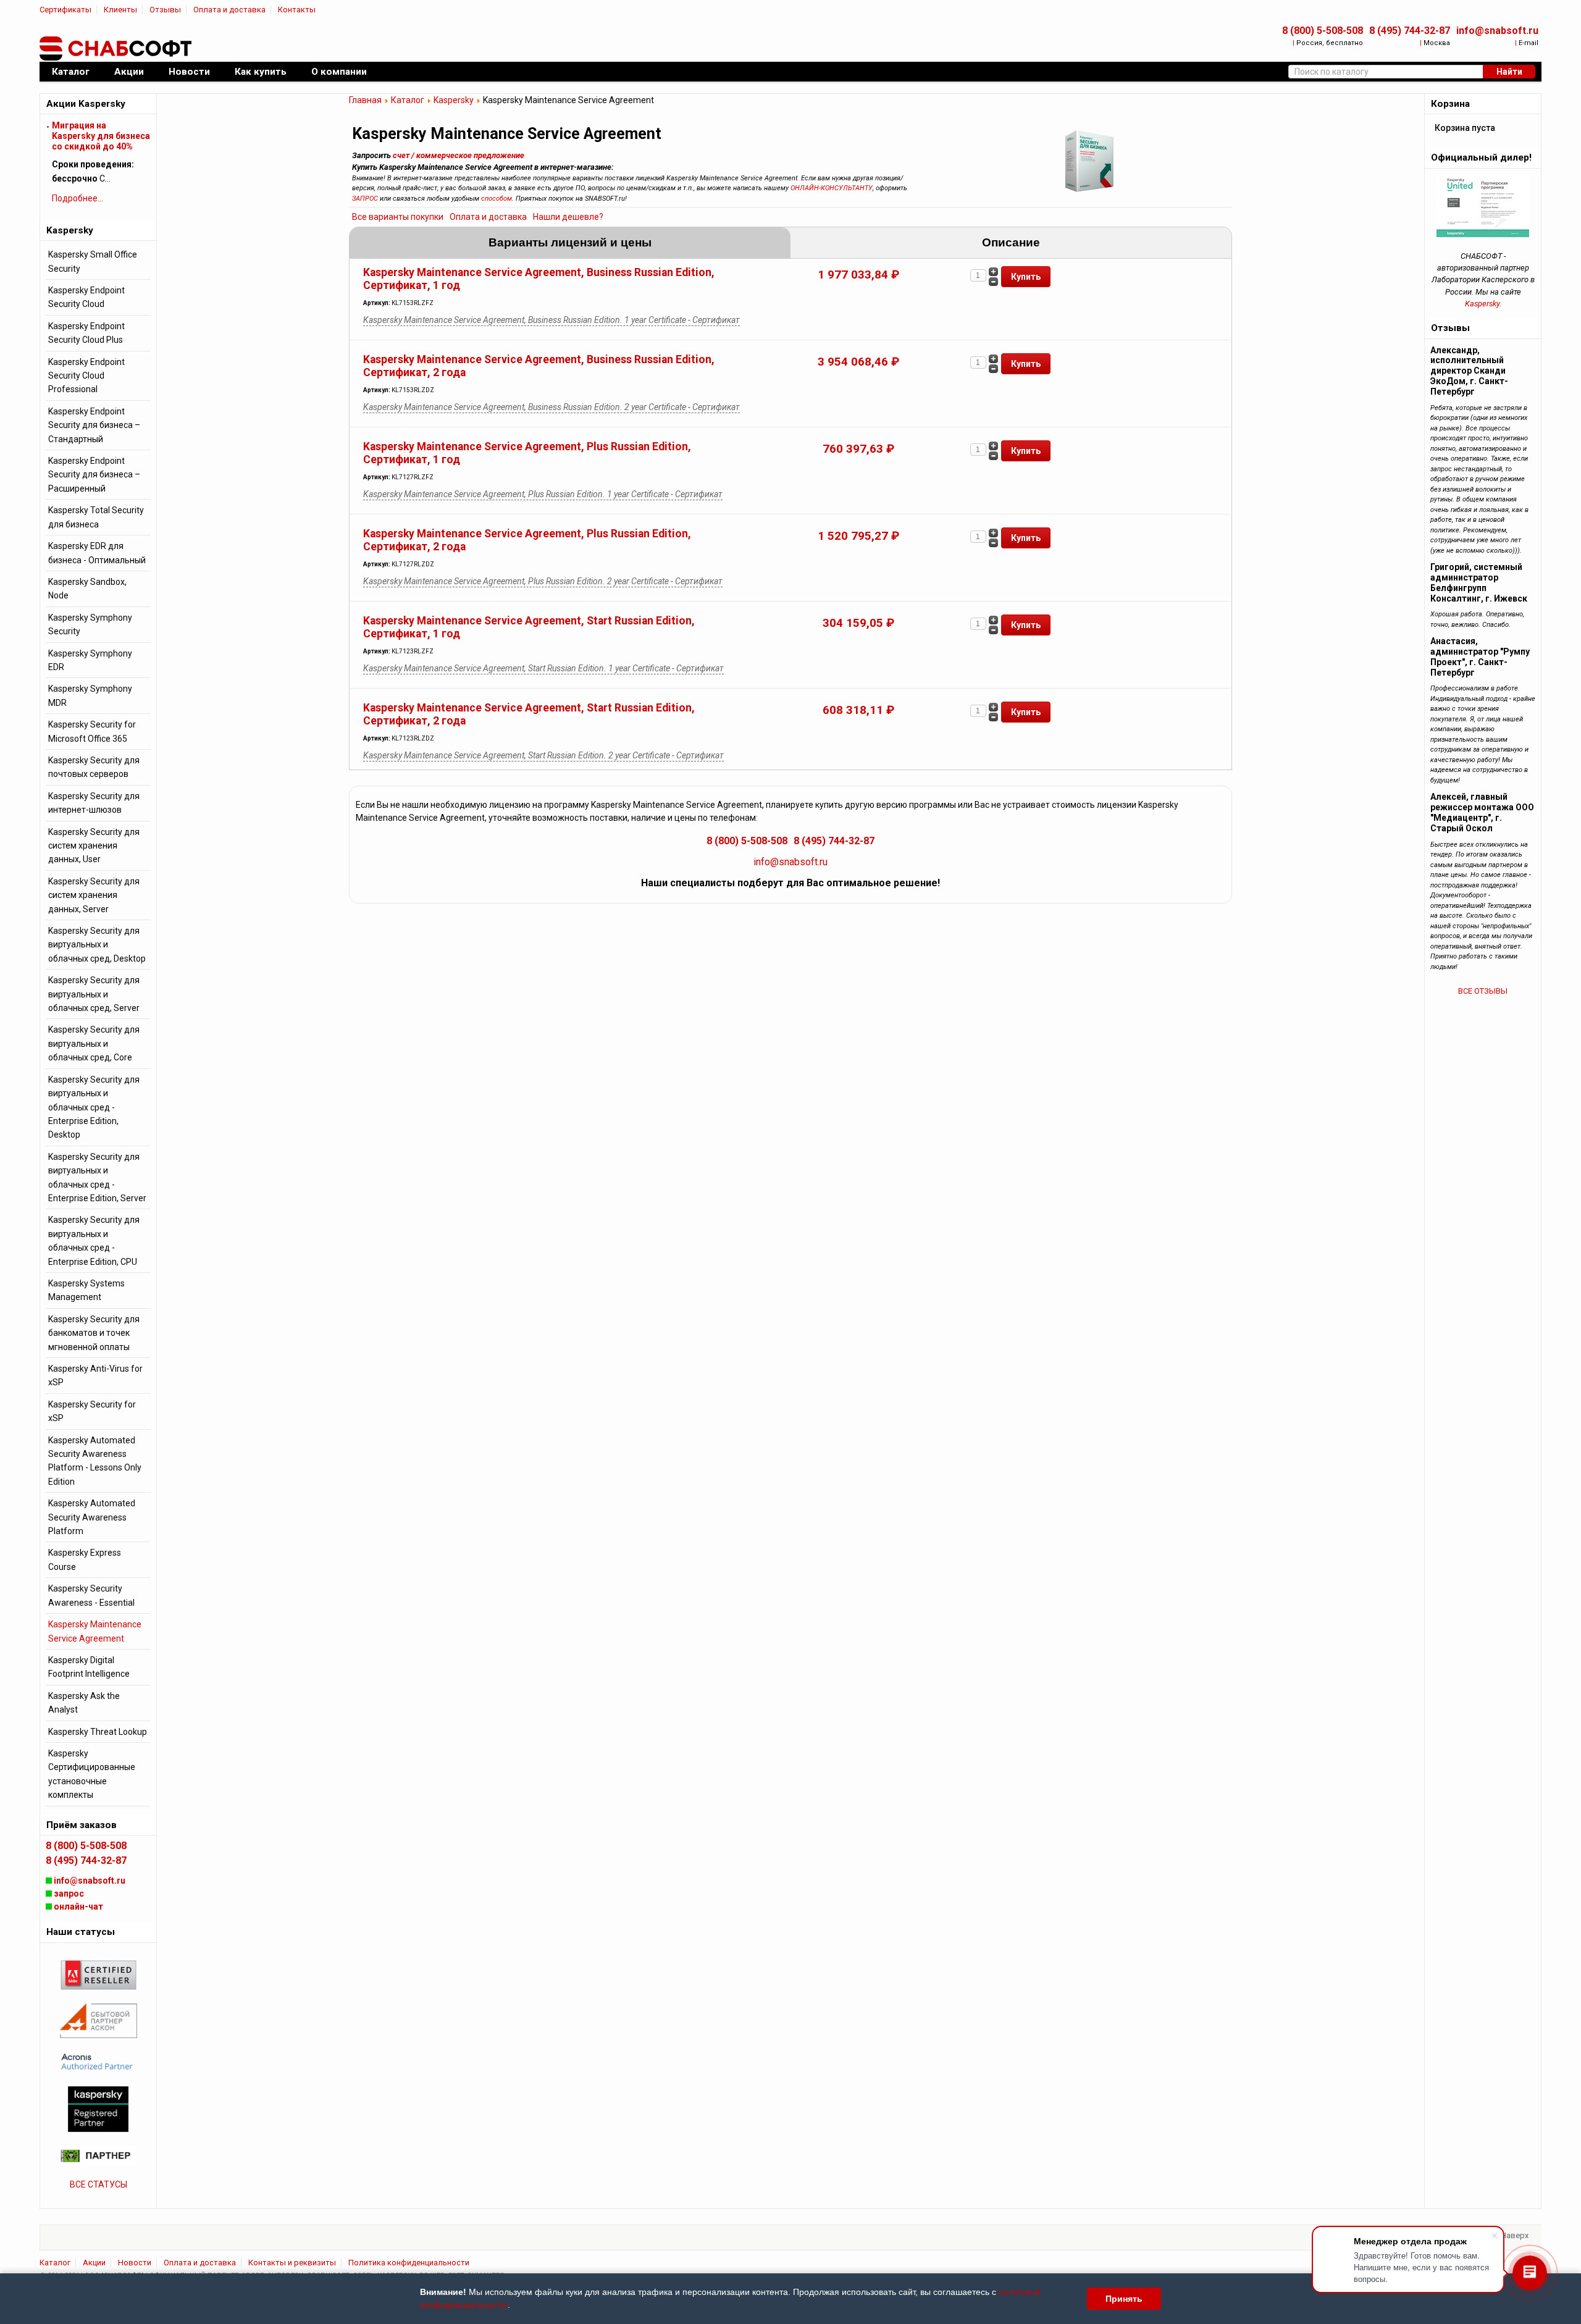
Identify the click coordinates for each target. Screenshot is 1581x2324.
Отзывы (165, 10)
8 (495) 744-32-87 (1410, 31)
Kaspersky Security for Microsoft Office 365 (92, 731)
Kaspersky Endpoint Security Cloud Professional (86, 376)
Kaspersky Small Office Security (93, 261)
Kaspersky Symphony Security (90, 624)
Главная (365, 100)
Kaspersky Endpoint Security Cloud (86, 297)
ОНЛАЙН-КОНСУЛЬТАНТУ (832, 188)
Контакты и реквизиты (292, 2263)
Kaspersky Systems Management (86, 1290)
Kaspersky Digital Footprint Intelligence (89, 1667)
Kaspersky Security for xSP (92, 1411)
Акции (94, 2263)
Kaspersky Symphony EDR (90, 660)
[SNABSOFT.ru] (117, 49)
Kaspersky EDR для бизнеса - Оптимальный (97, 553)
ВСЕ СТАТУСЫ (99, 2184)
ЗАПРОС (365, 199)
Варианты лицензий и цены (570, 242)
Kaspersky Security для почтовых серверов (94, 767)
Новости (135, 2263)
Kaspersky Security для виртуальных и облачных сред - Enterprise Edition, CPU (94, 1240)
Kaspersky (454, 100)
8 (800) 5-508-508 (1323, 31)
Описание (1011, 242)
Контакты (297, 10)
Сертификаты (65, 10)
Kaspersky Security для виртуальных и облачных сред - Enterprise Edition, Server (97, 1177)
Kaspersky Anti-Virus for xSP (95, 1375)
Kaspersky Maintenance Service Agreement (95, 1631)
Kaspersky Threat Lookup (98, 1732)
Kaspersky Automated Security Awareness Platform (92, 1517)
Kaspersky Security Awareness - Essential (91, 1595)
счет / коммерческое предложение (459, 155)
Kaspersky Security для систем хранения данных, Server (94, 895)
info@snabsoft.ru (1497, 31)
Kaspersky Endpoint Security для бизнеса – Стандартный (94, 425)
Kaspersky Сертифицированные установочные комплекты (92, 1774)
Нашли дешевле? (568, 217)
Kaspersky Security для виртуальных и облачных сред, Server (94, 994)
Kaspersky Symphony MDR (90, 695)
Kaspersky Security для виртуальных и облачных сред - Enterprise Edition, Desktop (94, 1107)
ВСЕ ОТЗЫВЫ (1483, 991)
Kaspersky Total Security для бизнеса (96, 517)
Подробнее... (78, 198)
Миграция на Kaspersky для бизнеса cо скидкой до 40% (101, 136)
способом (497, 199)
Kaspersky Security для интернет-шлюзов (94, 803)
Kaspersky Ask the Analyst (84, 1703)
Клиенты (120, 10)
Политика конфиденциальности (409, 2263)
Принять (1124, 2299)
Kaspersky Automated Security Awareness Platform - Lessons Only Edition (95, 1461)
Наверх (1515, 2235)
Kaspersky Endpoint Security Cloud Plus (86, 333)
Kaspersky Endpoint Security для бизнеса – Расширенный (94, 475)
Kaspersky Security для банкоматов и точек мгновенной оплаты (94, 1333)
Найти (1509, 72)
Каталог (408, 100)
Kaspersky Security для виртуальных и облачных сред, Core (94, 1043)
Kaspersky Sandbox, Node (87, 589)
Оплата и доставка (229, 10)
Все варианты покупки (398, 217)
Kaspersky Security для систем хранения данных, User (94, 846)
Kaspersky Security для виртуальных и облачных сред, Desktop (97, 945)
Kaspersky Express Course (85, 1559)
